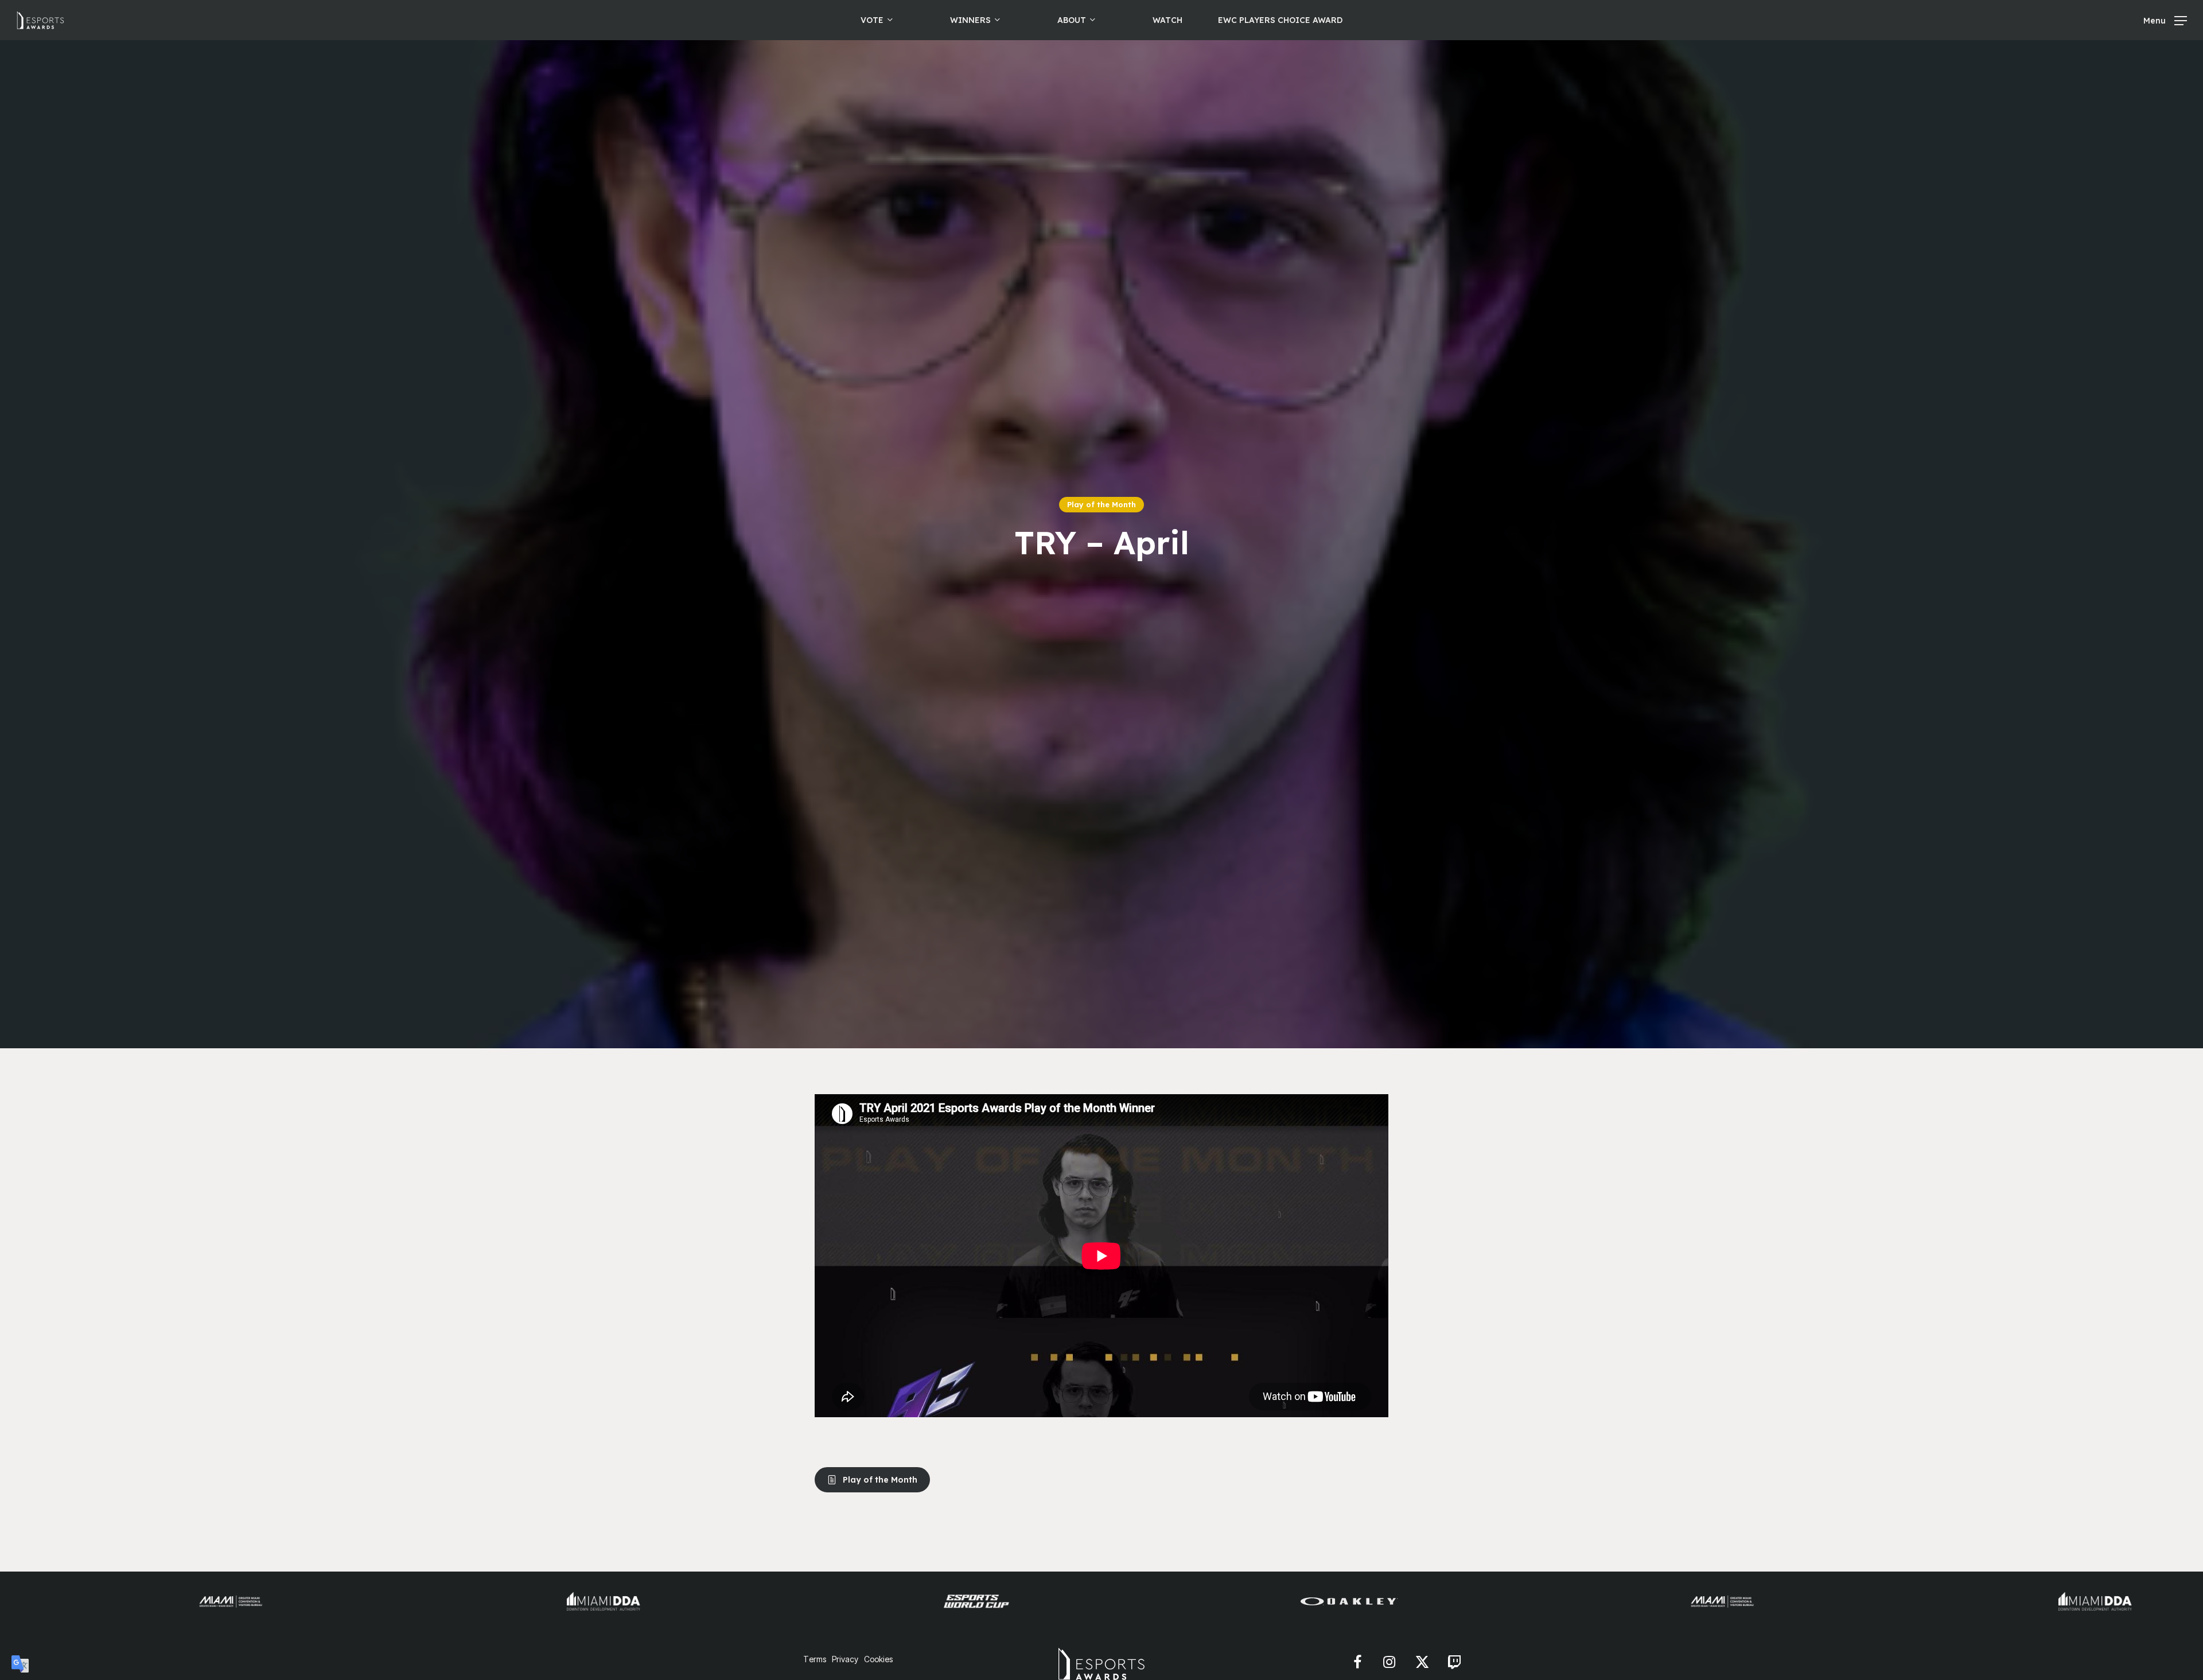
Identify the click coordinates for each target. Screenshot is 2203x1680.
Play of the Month (1101, 504)
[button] (2165, 20)
